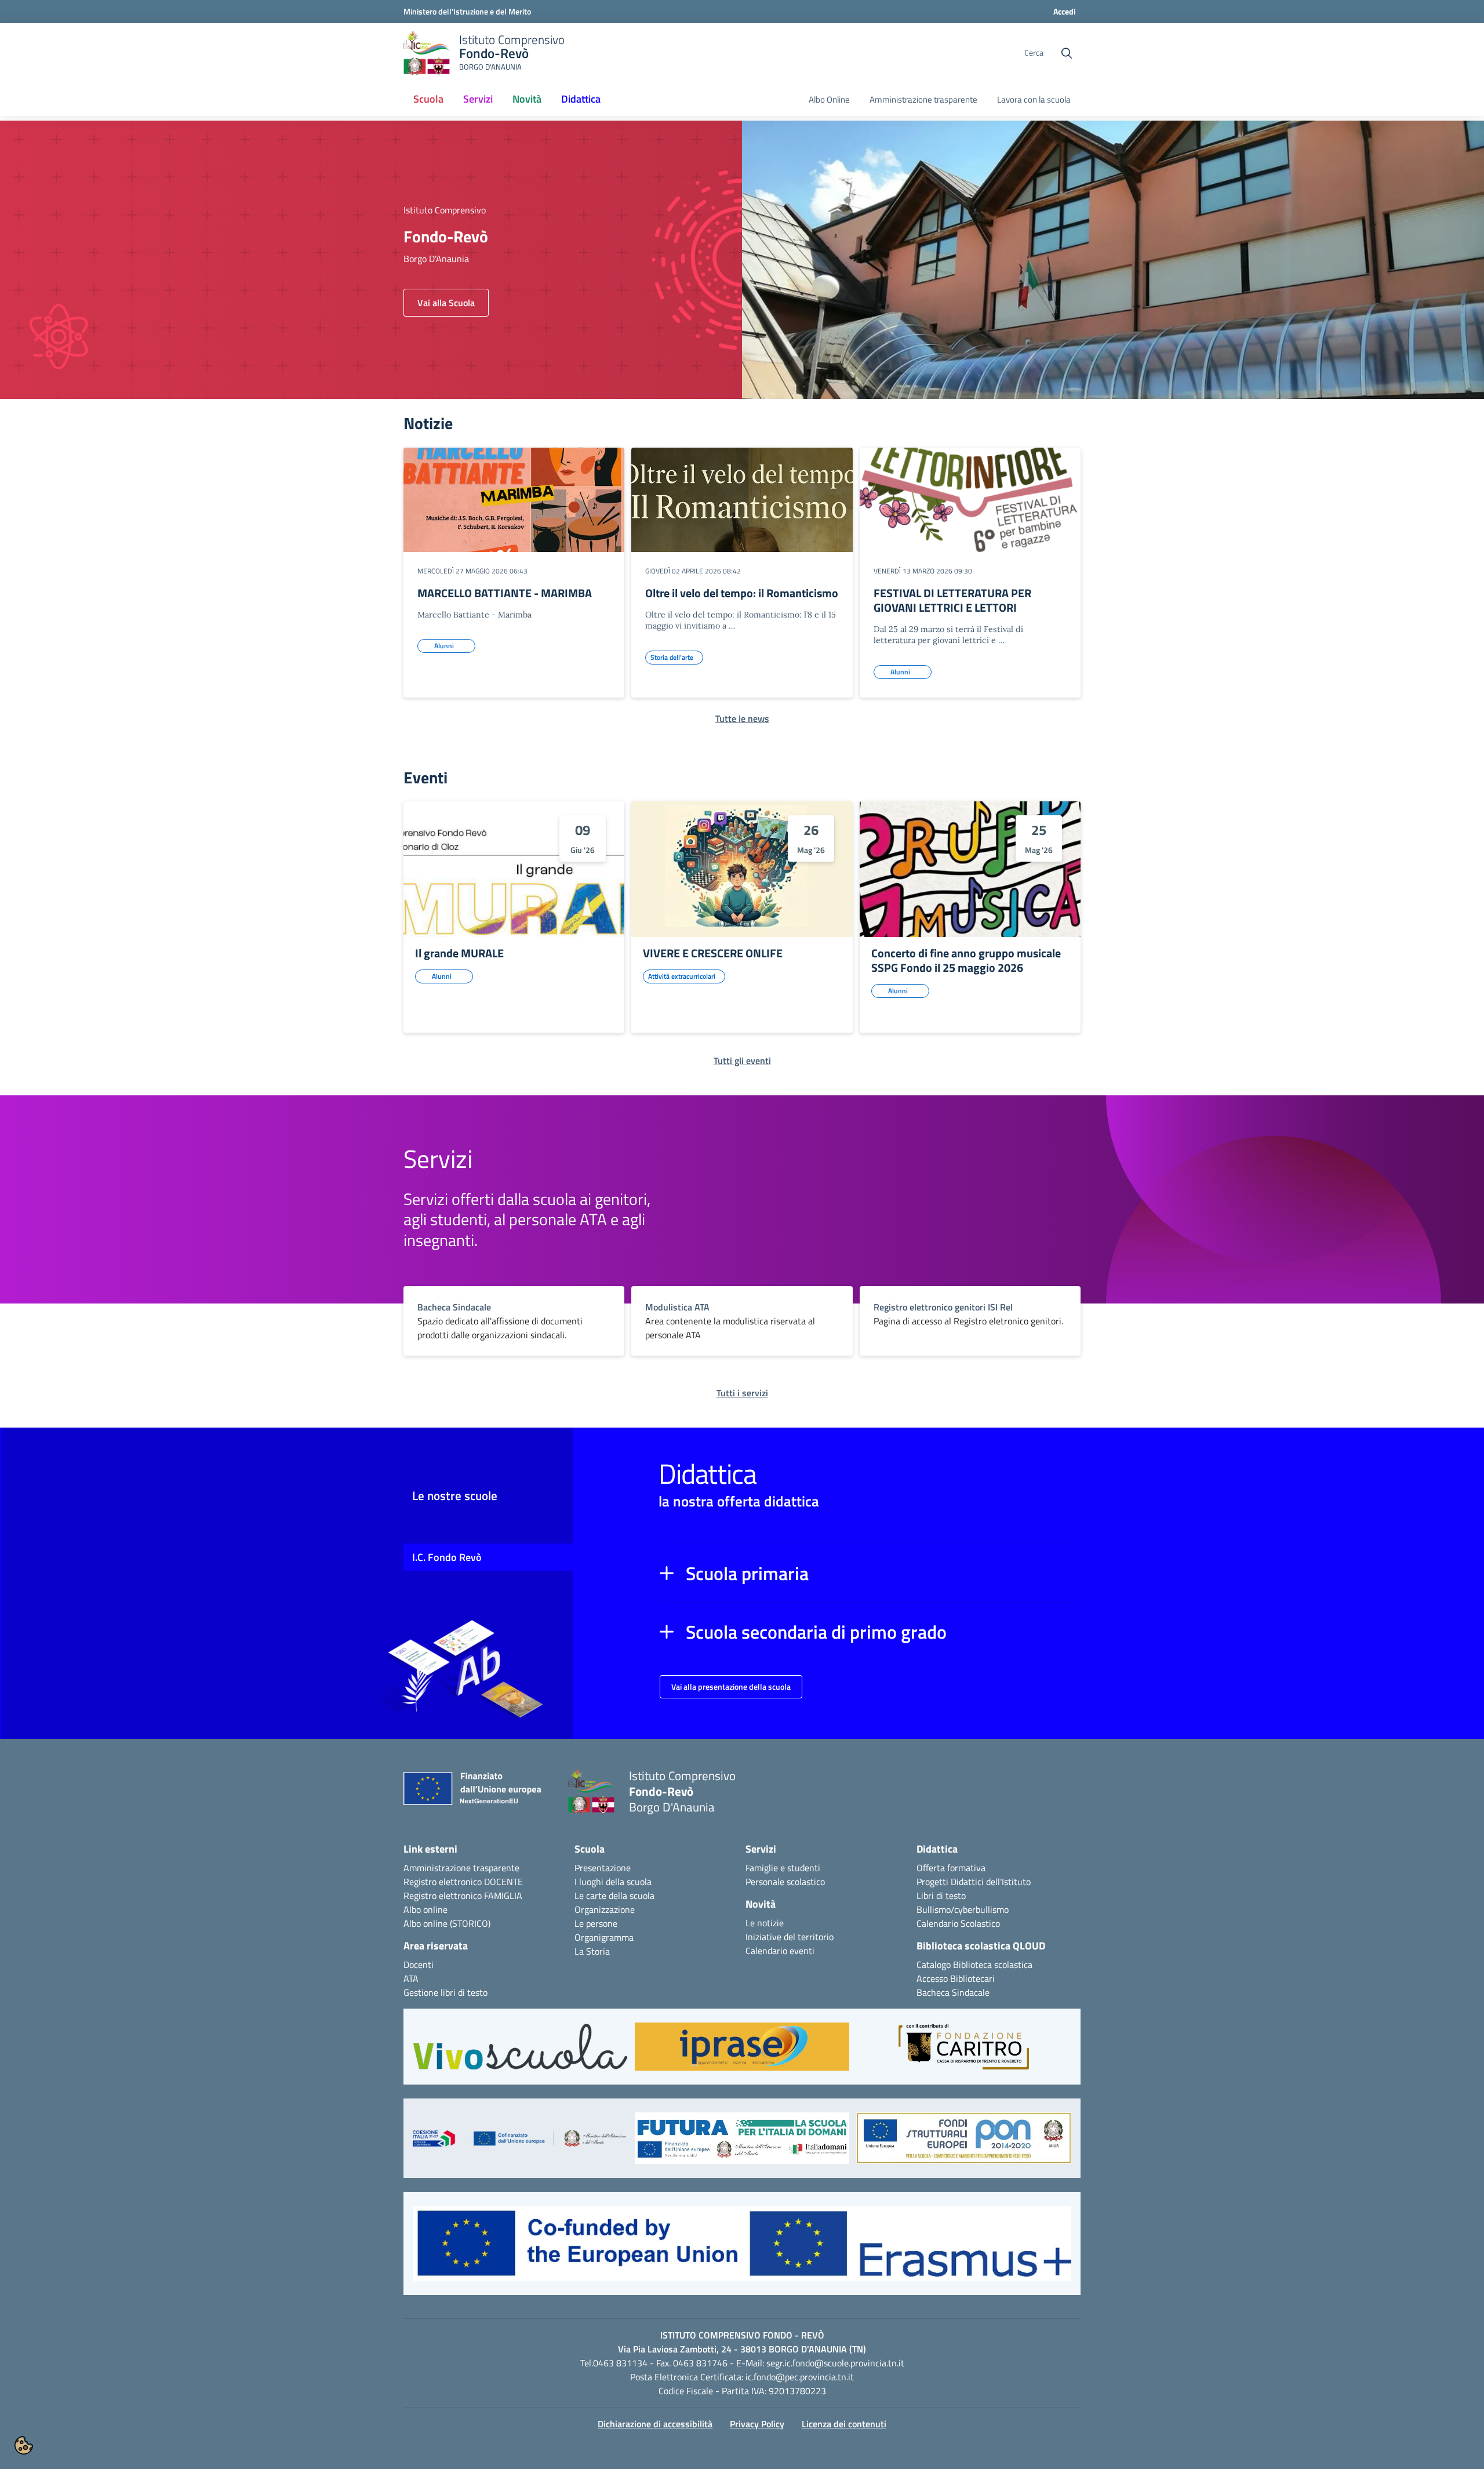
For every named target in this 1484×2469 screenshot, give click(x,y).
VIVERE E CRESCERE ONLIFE (713, 953)
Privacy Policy (757, 2424)
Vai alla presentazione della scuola (731, 1686)
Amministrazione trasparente (923, 100)
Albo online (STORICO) (447, 1923)
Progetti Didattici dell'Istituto (974, 1882)
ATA (411, 1978)
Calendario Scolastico (958, 1923)
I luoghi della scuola (613, 1882)
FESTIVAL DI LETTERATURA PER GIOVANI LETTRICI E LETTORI (952, 600)
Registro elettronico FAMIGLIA (463, 1896)
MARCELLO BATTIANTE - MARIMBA (505, 593)
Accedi (1065, 11)
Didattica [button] (581, 99)
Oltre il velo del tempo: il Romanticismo (742, 593)
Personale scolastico (785, 1882)
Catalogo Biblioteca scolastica (974, 1965)
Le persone (596, 1923)
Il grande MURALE (459, 953)
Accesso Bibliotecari (956, 1978)
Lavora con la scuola (1034, 100)
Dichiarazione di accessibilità (655, 2424)
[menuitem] (428, 100)
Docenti (419, 1965)
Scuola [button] (428, 99)
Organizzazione (605, 1909)
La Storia (592, 1951)
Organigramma (604, 1937)
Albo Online (829, 100)
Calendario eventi (780, 1951)
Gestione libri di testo (445, 1992)
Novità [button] (527, 99)
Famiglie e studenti (783, 1868)
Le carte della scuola (614, 1896)
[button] (870, 1573)
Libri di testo (941, 1896)
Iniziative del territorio (790, 1937)
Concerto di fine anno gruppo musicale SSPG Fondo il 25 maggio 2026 (966, 960)
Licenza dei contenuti (844, 2424)
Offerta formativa (951, 1868)
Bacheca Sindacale (953, 1992)
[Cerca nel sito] (1067, 53)
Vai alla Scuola (446, 303)
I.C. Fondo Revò (447, 1557)
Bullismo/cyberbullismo (963, 1909)
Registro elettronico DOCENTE (463, 1882)
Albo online (425, 1909)
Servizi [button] (478, 99)
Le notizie (765, 1923)
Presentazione (603, 1868)
